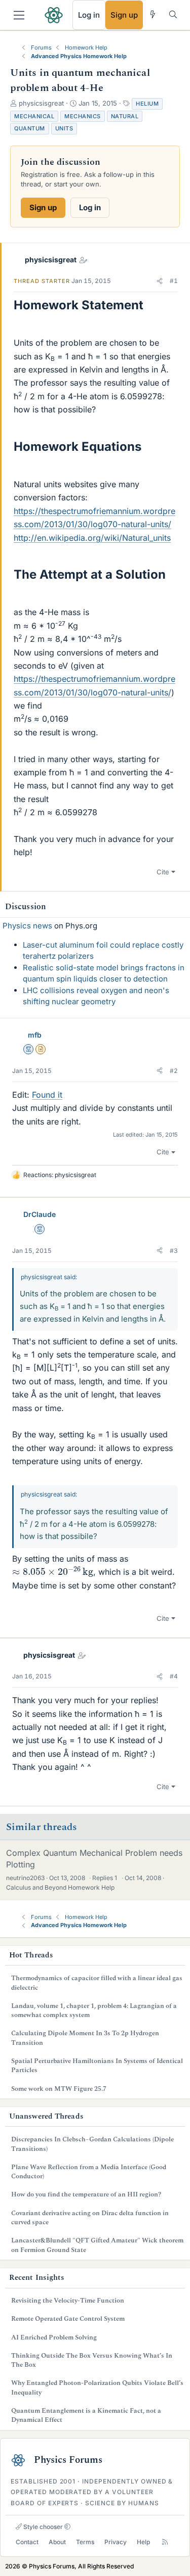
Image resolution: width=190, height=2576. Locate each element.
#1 (174, 281)
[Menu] (19, 15)
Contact (27, 2542)
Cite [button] (163, 872)
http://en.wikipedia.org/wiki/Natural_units (92, 538)
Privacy (116, 2542)
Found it (47, 1095)
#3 (174, 1251)
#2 (174, 1071)
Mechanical (34, 116)
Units (64, 128)
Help (143, 2542)
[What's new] (153, 14)
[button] (160, 281)
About (57, 2542)
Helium (147, 104)
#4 (174, 1676)
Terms (85, 2542)
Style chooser (42, 2527)
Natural (125, 116)
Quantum (30, 128)
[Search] (173, 14)
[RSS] (165, 2542)
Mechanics (83, 116)
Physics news (27, 926)
